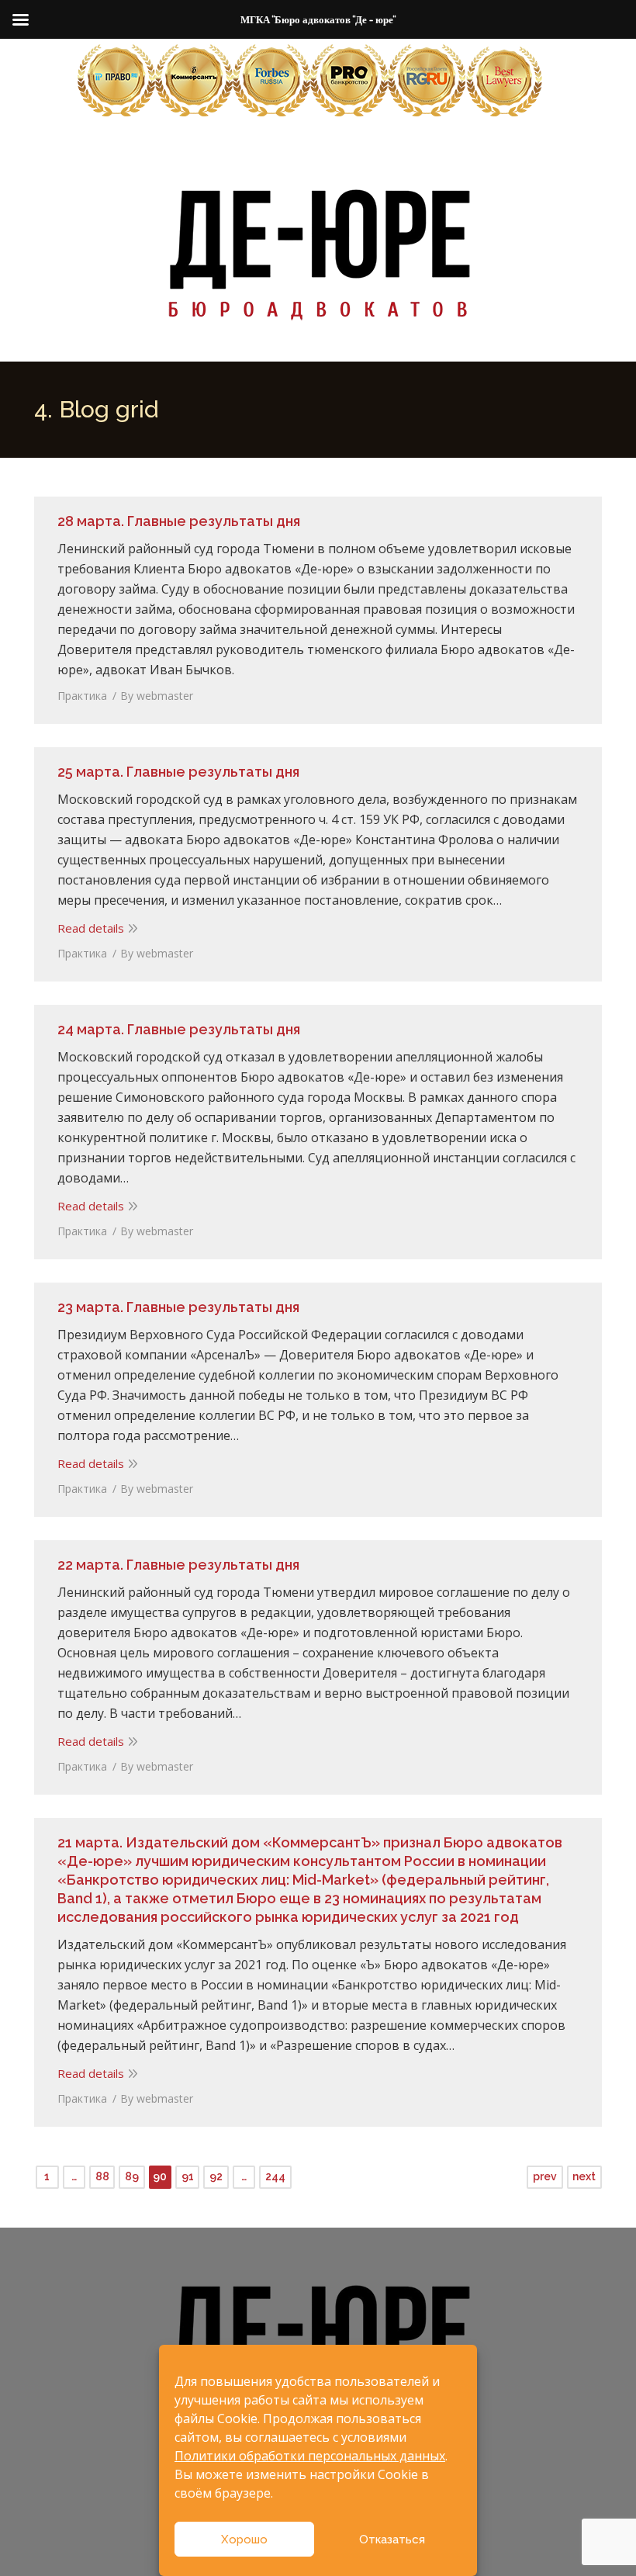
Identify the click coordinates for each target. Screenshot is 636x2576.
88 (102, 2176)
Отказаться (392, 2540)
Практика (82, 696)
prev (545, 2176)
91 (188, 2176)
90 (160, 2176)
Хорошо (244, 2540)
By (157, 696)
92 (216, 2176)
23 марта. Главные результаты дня (178, 1307)
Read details (91, 928)
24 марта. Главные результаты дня (179, 1029)
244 (275, 2176)
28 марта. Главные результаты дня (179, 521)
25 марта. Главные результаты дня (178, 772)
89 (132, 2176)
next (584, 2176)
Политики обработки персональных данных (310, 2456)
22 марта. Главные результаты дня (178, 1565)
